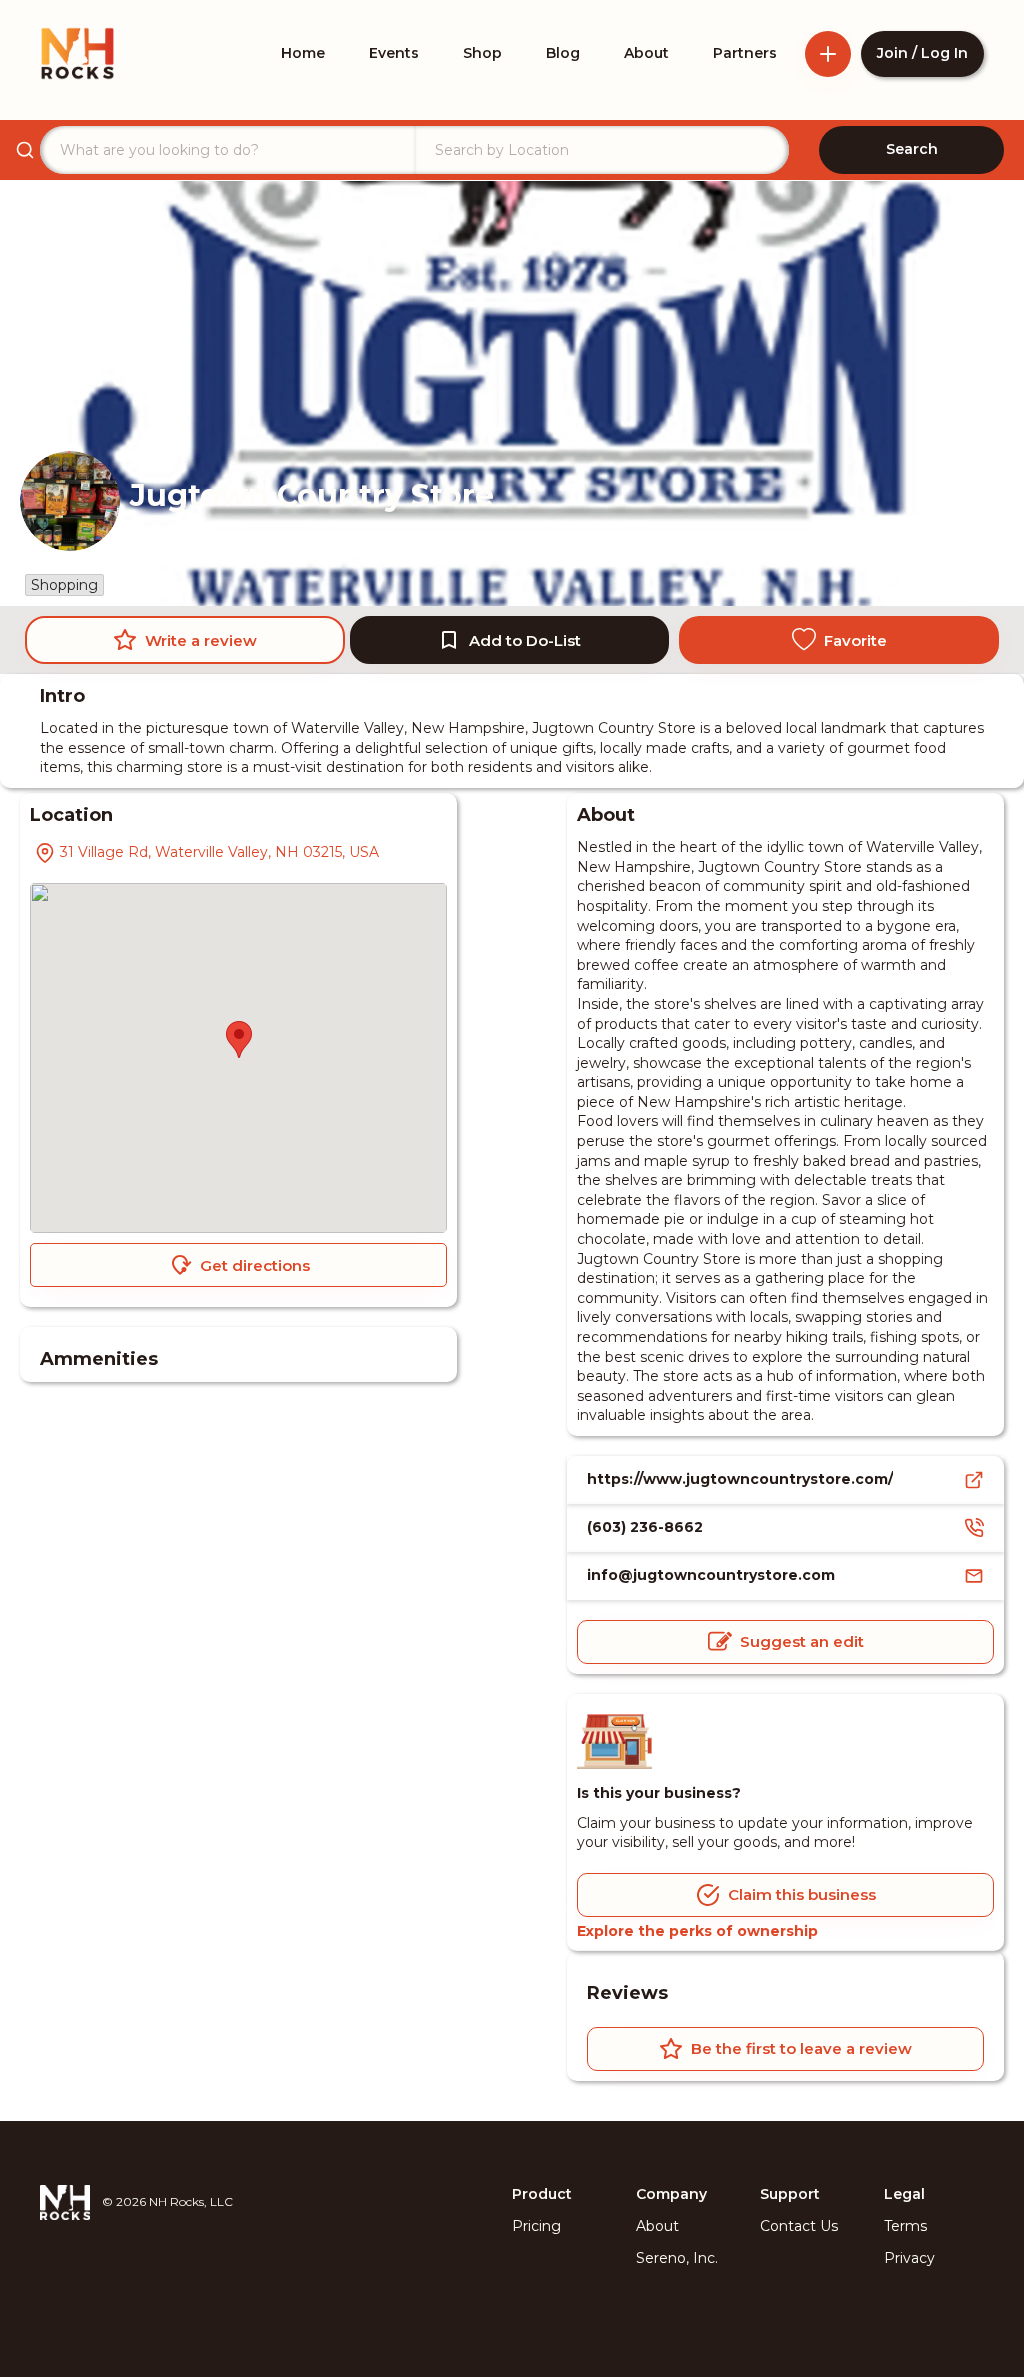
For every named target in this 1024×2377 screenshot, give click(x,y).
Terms (905, 2226)
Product (542, 2194)
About (657, 2226)
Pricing (536, 2226)
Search (912, 149)
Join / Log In (922, 53)
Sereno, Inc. (677, 2258)
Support (790, 2194)
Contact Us (799, 2226)
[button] (239, 1039)
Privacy (909, 2258)
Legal (904, 2194)
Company (671, 2194)
